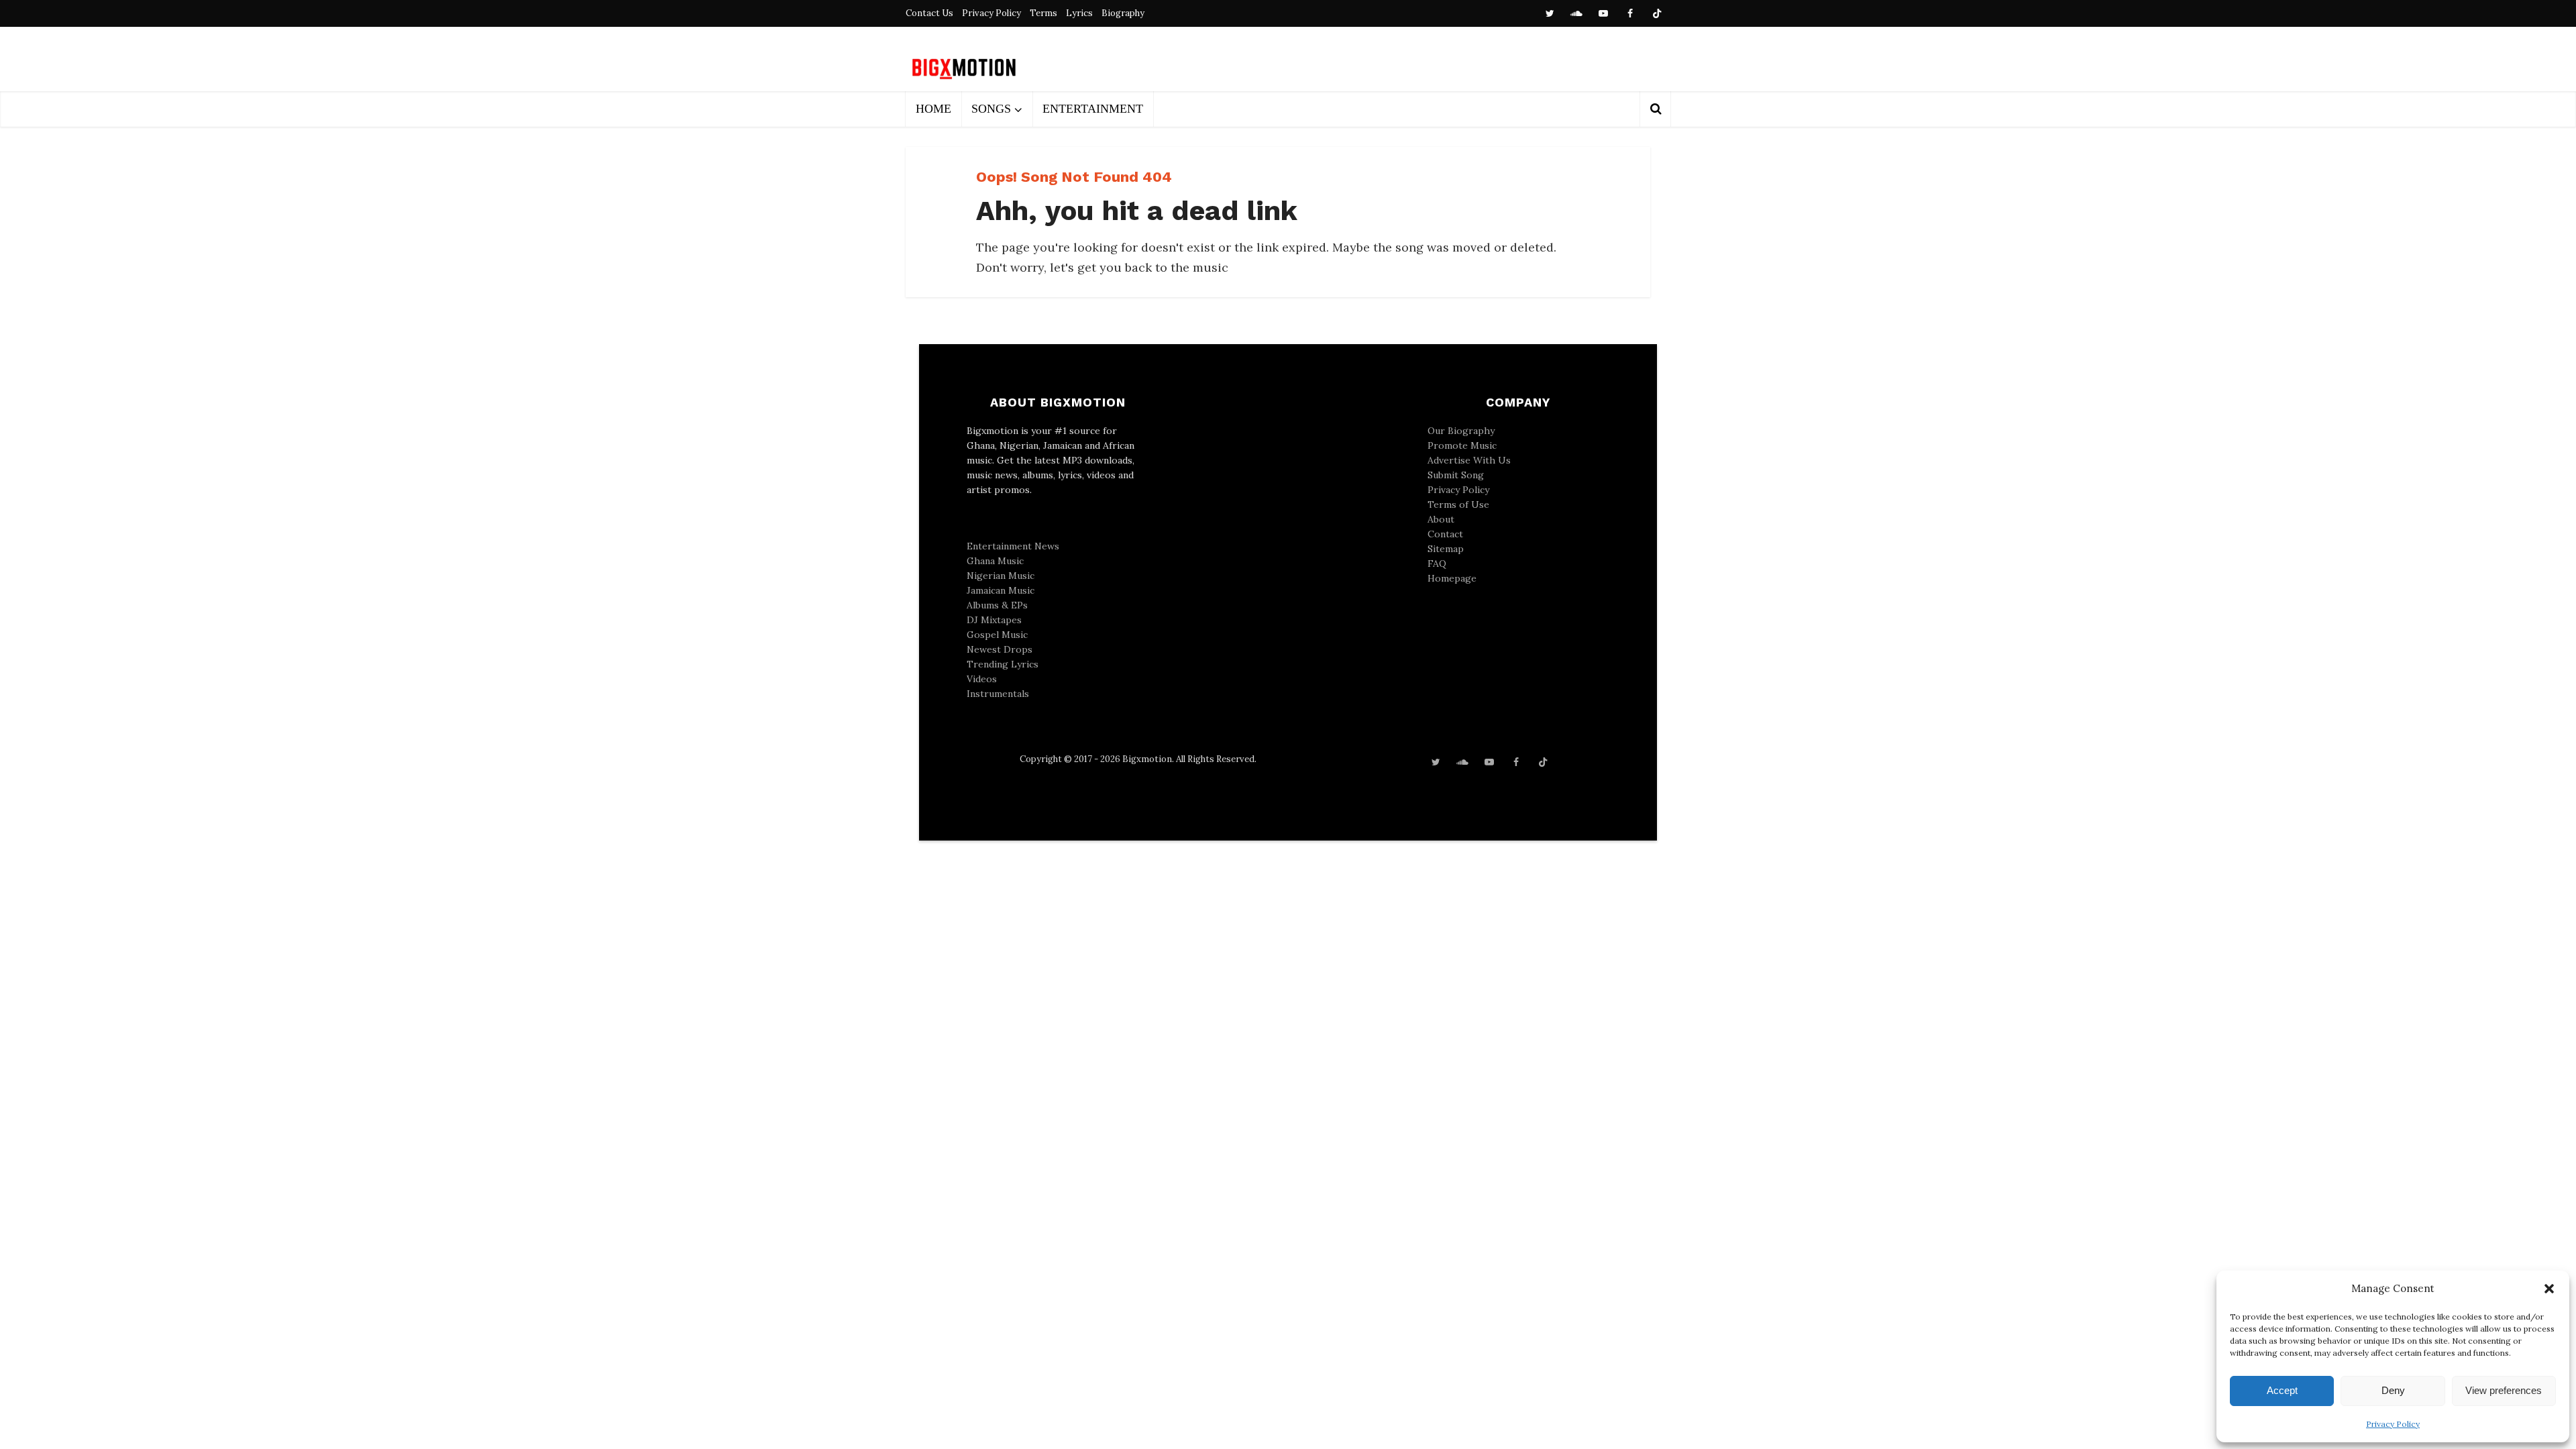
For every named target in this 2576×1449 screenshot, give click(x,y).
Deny (2393, 1390)
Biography (1123, 13)
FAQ (1437, 563)
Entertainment (1093, 109)
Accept (2282, 1390)
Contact (1445, 534)
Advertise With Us (1469, 460)
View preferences (2504, 1390)
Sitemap (1446, 549)
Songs (991, 109)
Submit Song (1456, 475)
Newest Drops (1000, 649)
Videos (982, 679)
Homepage (1452, 578)
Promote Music (1462, 445)
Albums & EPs (997, 605)
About (1441, 519)
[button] (2549, 1289)
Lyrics (1079, 13)
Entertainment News (1013, 546)
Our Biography (1461, 431)
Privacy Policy (2393, 1424)
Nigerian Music (1001, 576)
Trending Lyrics (1003, 664)
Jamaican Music (1001, 590)
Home (933, 109)
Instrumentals (998, 694)
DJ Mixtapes (994, 620)
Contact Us (929, 13)
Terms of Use (1458, 504)
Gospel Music (997, 635)
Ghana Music (995, 561)
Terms (1043, 13)
